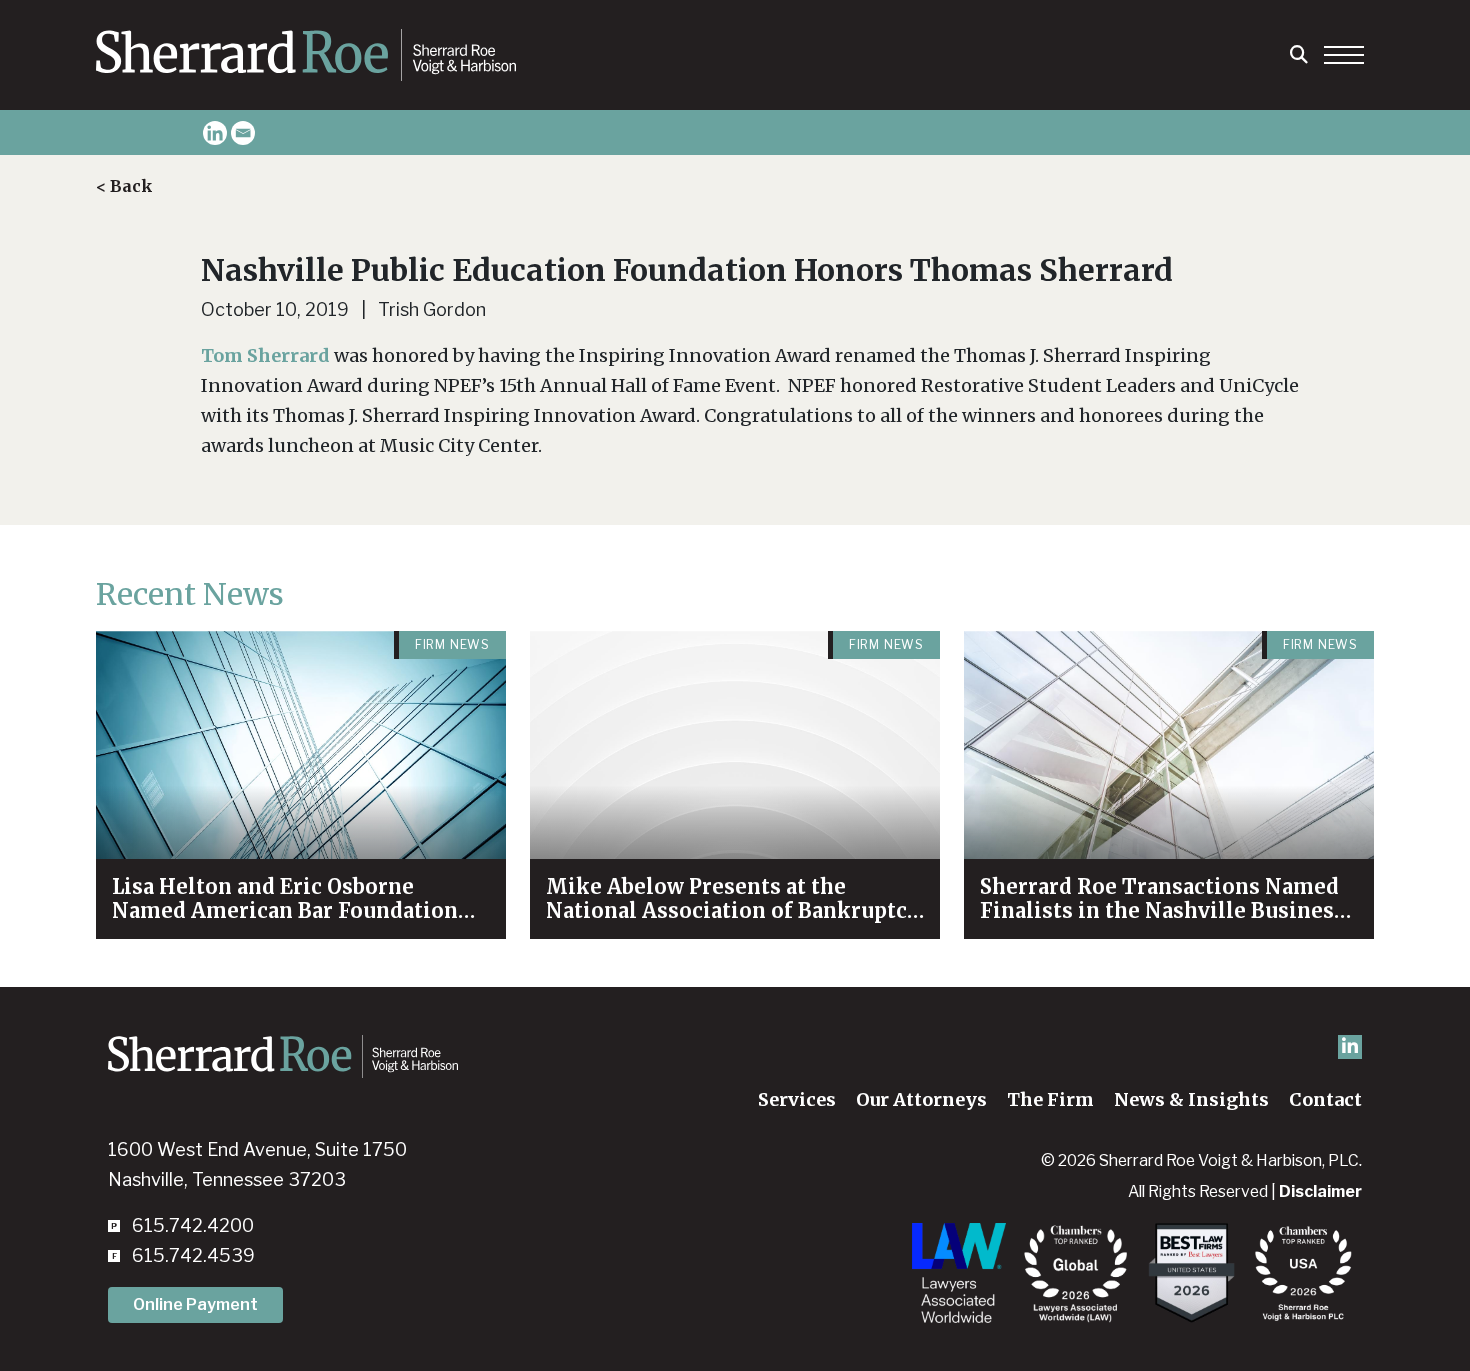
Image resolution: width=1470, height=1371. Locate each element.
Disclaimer (1320, 1191)
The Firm (1050, 1099)
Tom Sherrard (265, 355)
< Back (124, 186)
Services (797, 1099)
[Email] (243, 133)
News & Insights (1191, 1099)
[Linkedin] (215, 133)
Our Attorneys (921, 1099)
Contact (1325, 1099)
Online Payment (195, 1304)
